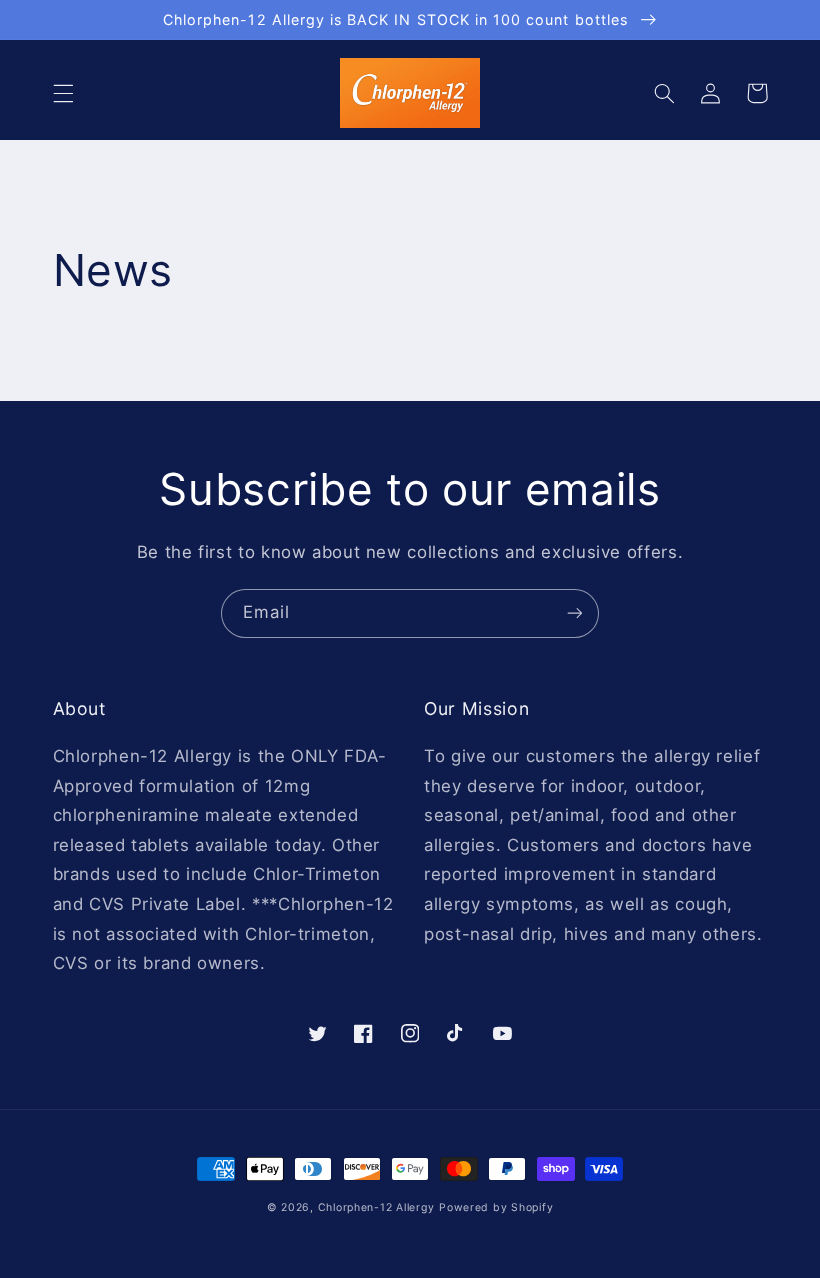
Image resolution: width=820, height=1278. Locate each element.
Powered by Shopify (496, 1207)
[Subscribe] (575, 613)
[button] (63, 93)
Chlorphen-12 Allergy (376, 1207)
